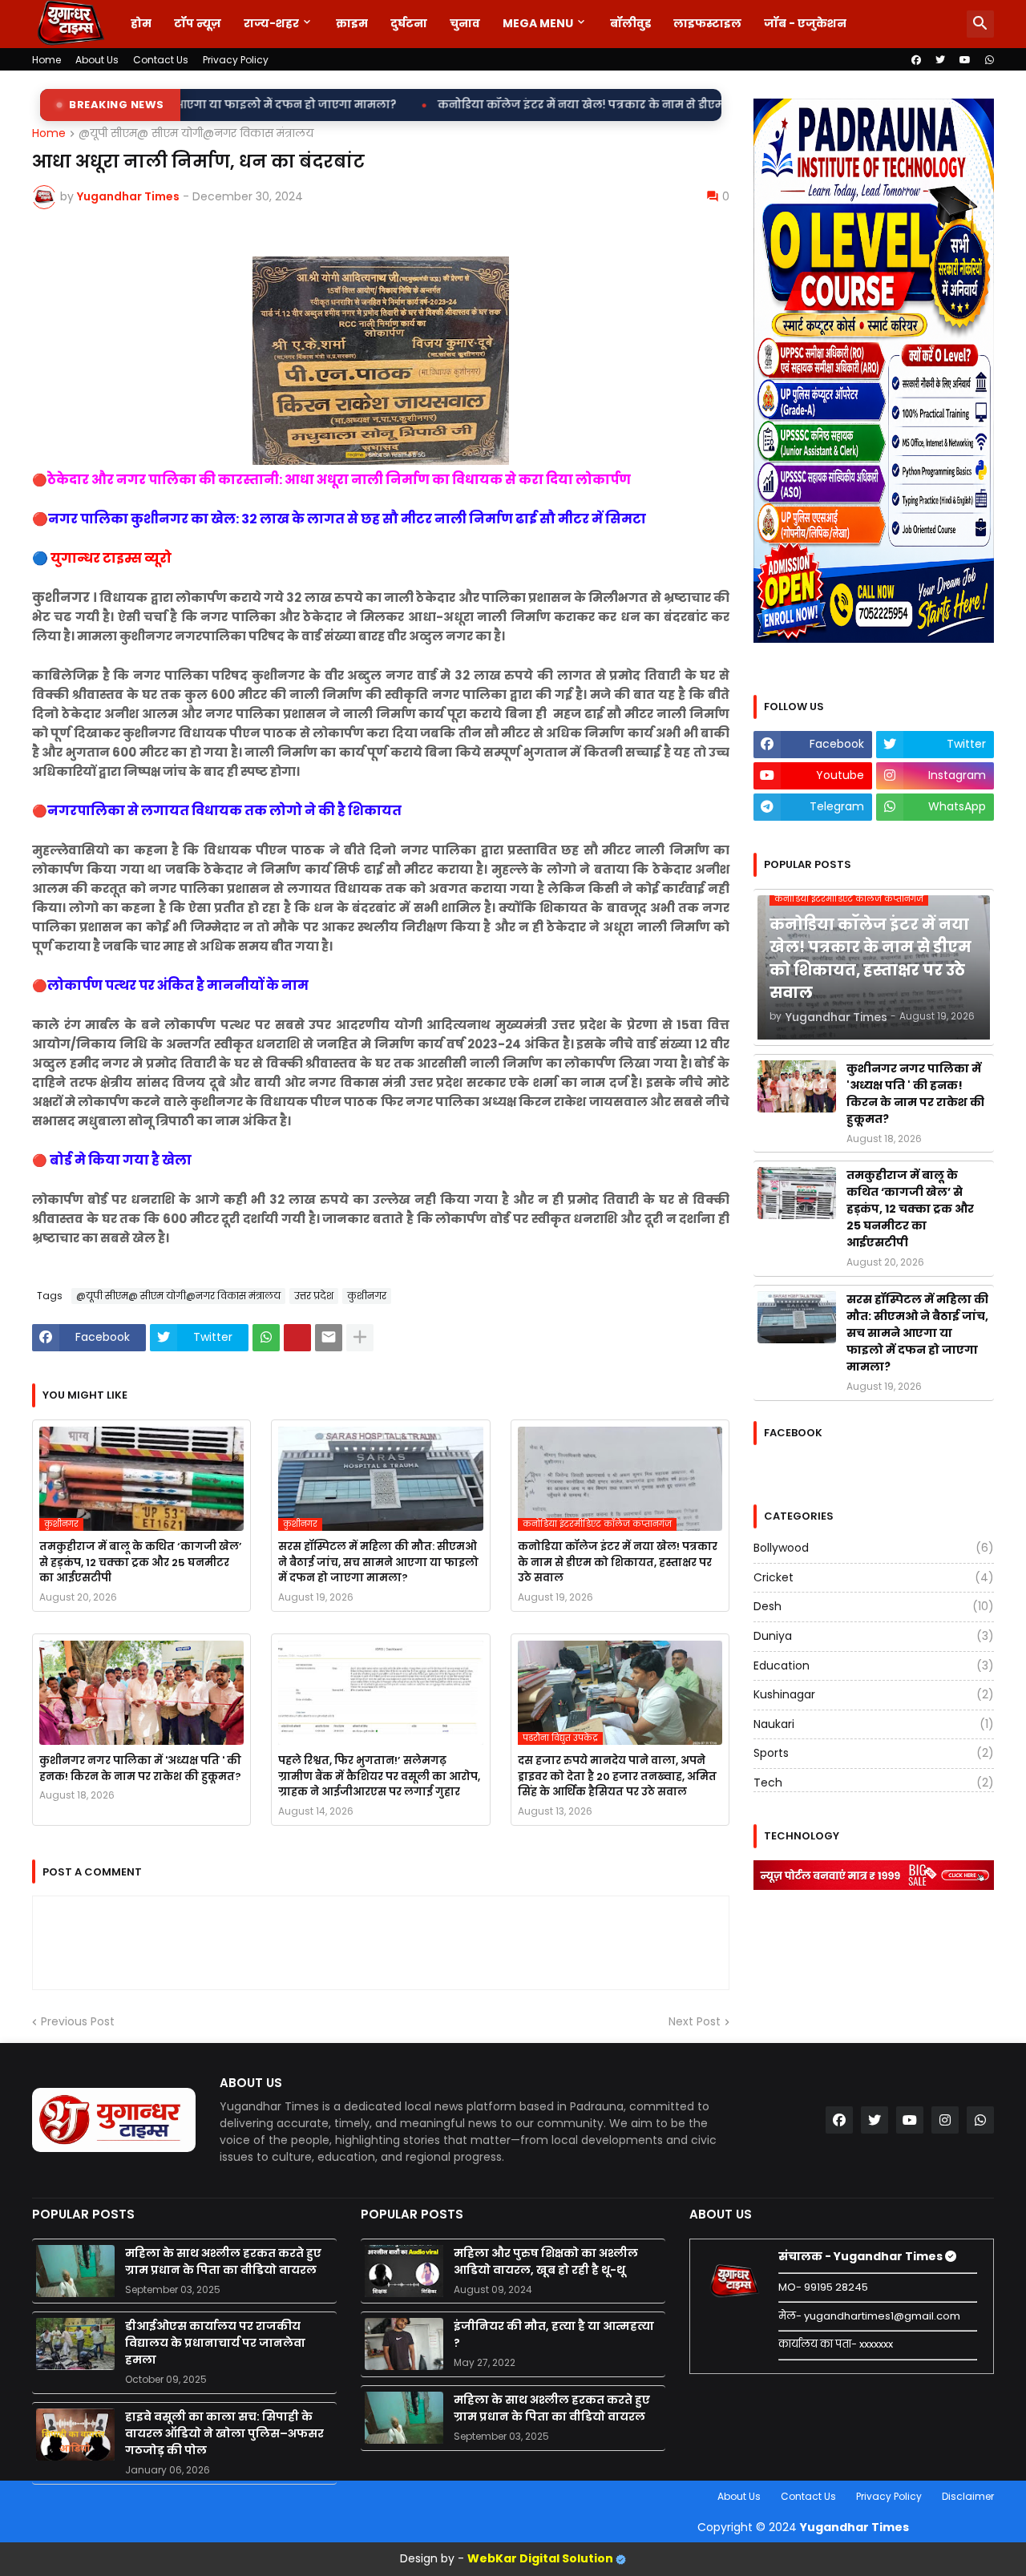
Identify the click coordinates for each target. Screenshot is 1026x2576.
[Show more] (360, 1338)
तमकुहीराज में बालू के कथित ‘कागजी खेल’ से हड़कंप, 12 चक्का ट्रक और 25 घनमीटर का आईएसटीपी (141, 1562)
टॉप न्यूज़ (198, 23)
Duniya (874, 1636)
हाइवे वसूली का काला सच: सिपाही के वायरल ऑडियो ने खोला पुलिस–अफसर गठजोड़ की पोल (224, 2433)
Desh (874, 1606)
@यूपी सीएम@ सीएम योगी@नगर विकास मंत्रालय (196, 134)
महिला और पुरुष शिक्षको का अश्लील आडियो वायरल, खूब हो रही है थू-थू (546, 2261)
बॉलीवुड (630, 23)
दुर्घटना (409, 23)
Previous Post (78, 2022)
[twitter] (940, 60)
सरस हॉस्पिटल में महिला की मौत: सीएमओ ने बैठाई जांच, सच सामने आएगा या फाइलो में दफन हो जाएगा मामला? (378, 1562)
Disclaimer (968, 2496)
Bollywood (874, 1548)
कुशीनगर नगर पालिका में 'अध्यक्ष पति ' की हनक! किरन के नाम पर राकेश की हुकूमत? (140, 1768)
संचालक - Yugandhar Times (862, 2256)
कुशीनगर (367, 1296)
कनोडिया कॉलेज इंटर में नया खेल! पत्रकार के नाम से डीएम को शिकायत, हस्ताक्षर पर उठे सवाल (481, 105)
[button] (980, 24)
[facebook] (916, 60)
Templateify (35, 2496)
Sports (874, 1753)
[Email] (329, 1338)
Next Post (695, 2022)
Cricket (874, 1577)
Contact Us (161, 60)
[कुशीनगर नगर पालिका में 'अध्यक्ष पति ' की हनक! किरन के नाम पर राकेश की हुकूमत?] (141, 1693)
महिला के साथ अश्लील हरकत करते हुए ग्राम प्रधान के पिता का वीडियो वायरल (223, 2261)
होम (141, 23)
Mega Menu (538, 23)
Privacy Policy (236, 60)
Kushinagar (874, 1694)
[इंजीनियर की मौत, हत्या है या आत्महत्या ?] (404, 2344)
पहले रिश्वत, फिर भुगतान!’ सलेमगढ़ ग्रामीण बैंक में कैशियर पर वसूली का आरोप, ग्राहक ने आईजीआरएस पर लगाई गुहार (379, 1776)
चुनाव (465, 23)
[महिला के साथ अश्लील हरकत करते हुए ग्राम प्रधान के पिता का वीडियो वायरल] (75, 2271)
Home (46, 60)
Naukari (874, 1724)
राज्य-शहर (271, 23)
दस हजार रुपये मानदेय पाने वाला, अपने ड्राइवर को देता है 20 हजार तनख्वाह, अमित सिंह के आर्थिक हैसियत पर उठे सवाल (617, 1776)
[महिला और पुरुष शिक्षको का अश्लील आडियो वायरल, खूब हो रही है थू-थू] (404, 2271)
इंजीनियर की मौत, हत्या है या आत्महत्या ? (554, 2334)
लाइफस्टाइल (707, 23)
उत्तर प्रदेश (314, 1296)
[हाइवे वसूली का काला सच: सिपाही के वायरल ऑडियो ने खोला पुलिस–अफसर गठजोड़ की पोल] (75, 2435)
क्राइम (352, 23)
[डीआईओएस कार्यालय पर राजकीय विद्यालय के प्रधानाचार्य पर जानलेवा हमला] (75, 2344)
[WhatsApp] (266, 1338)
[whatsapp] (990, 60)
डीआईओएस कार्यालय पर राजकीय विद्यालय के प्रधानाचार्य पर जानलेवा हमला (215, 2343)
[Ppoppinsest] (297, 1338)
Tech (874, 1783)
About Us (97, 60)
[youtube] (965, 60)
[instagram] (945, 2120)
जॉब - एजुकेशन (805, 23)
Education (874, 1666)
